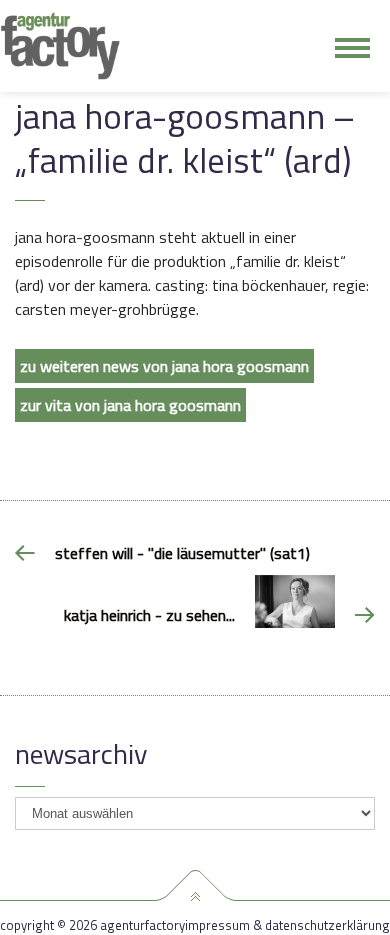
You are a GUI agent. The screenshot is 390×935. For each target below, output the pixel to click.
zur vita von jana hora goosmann (130, 405)
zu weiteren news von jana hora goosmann (164, 366)
